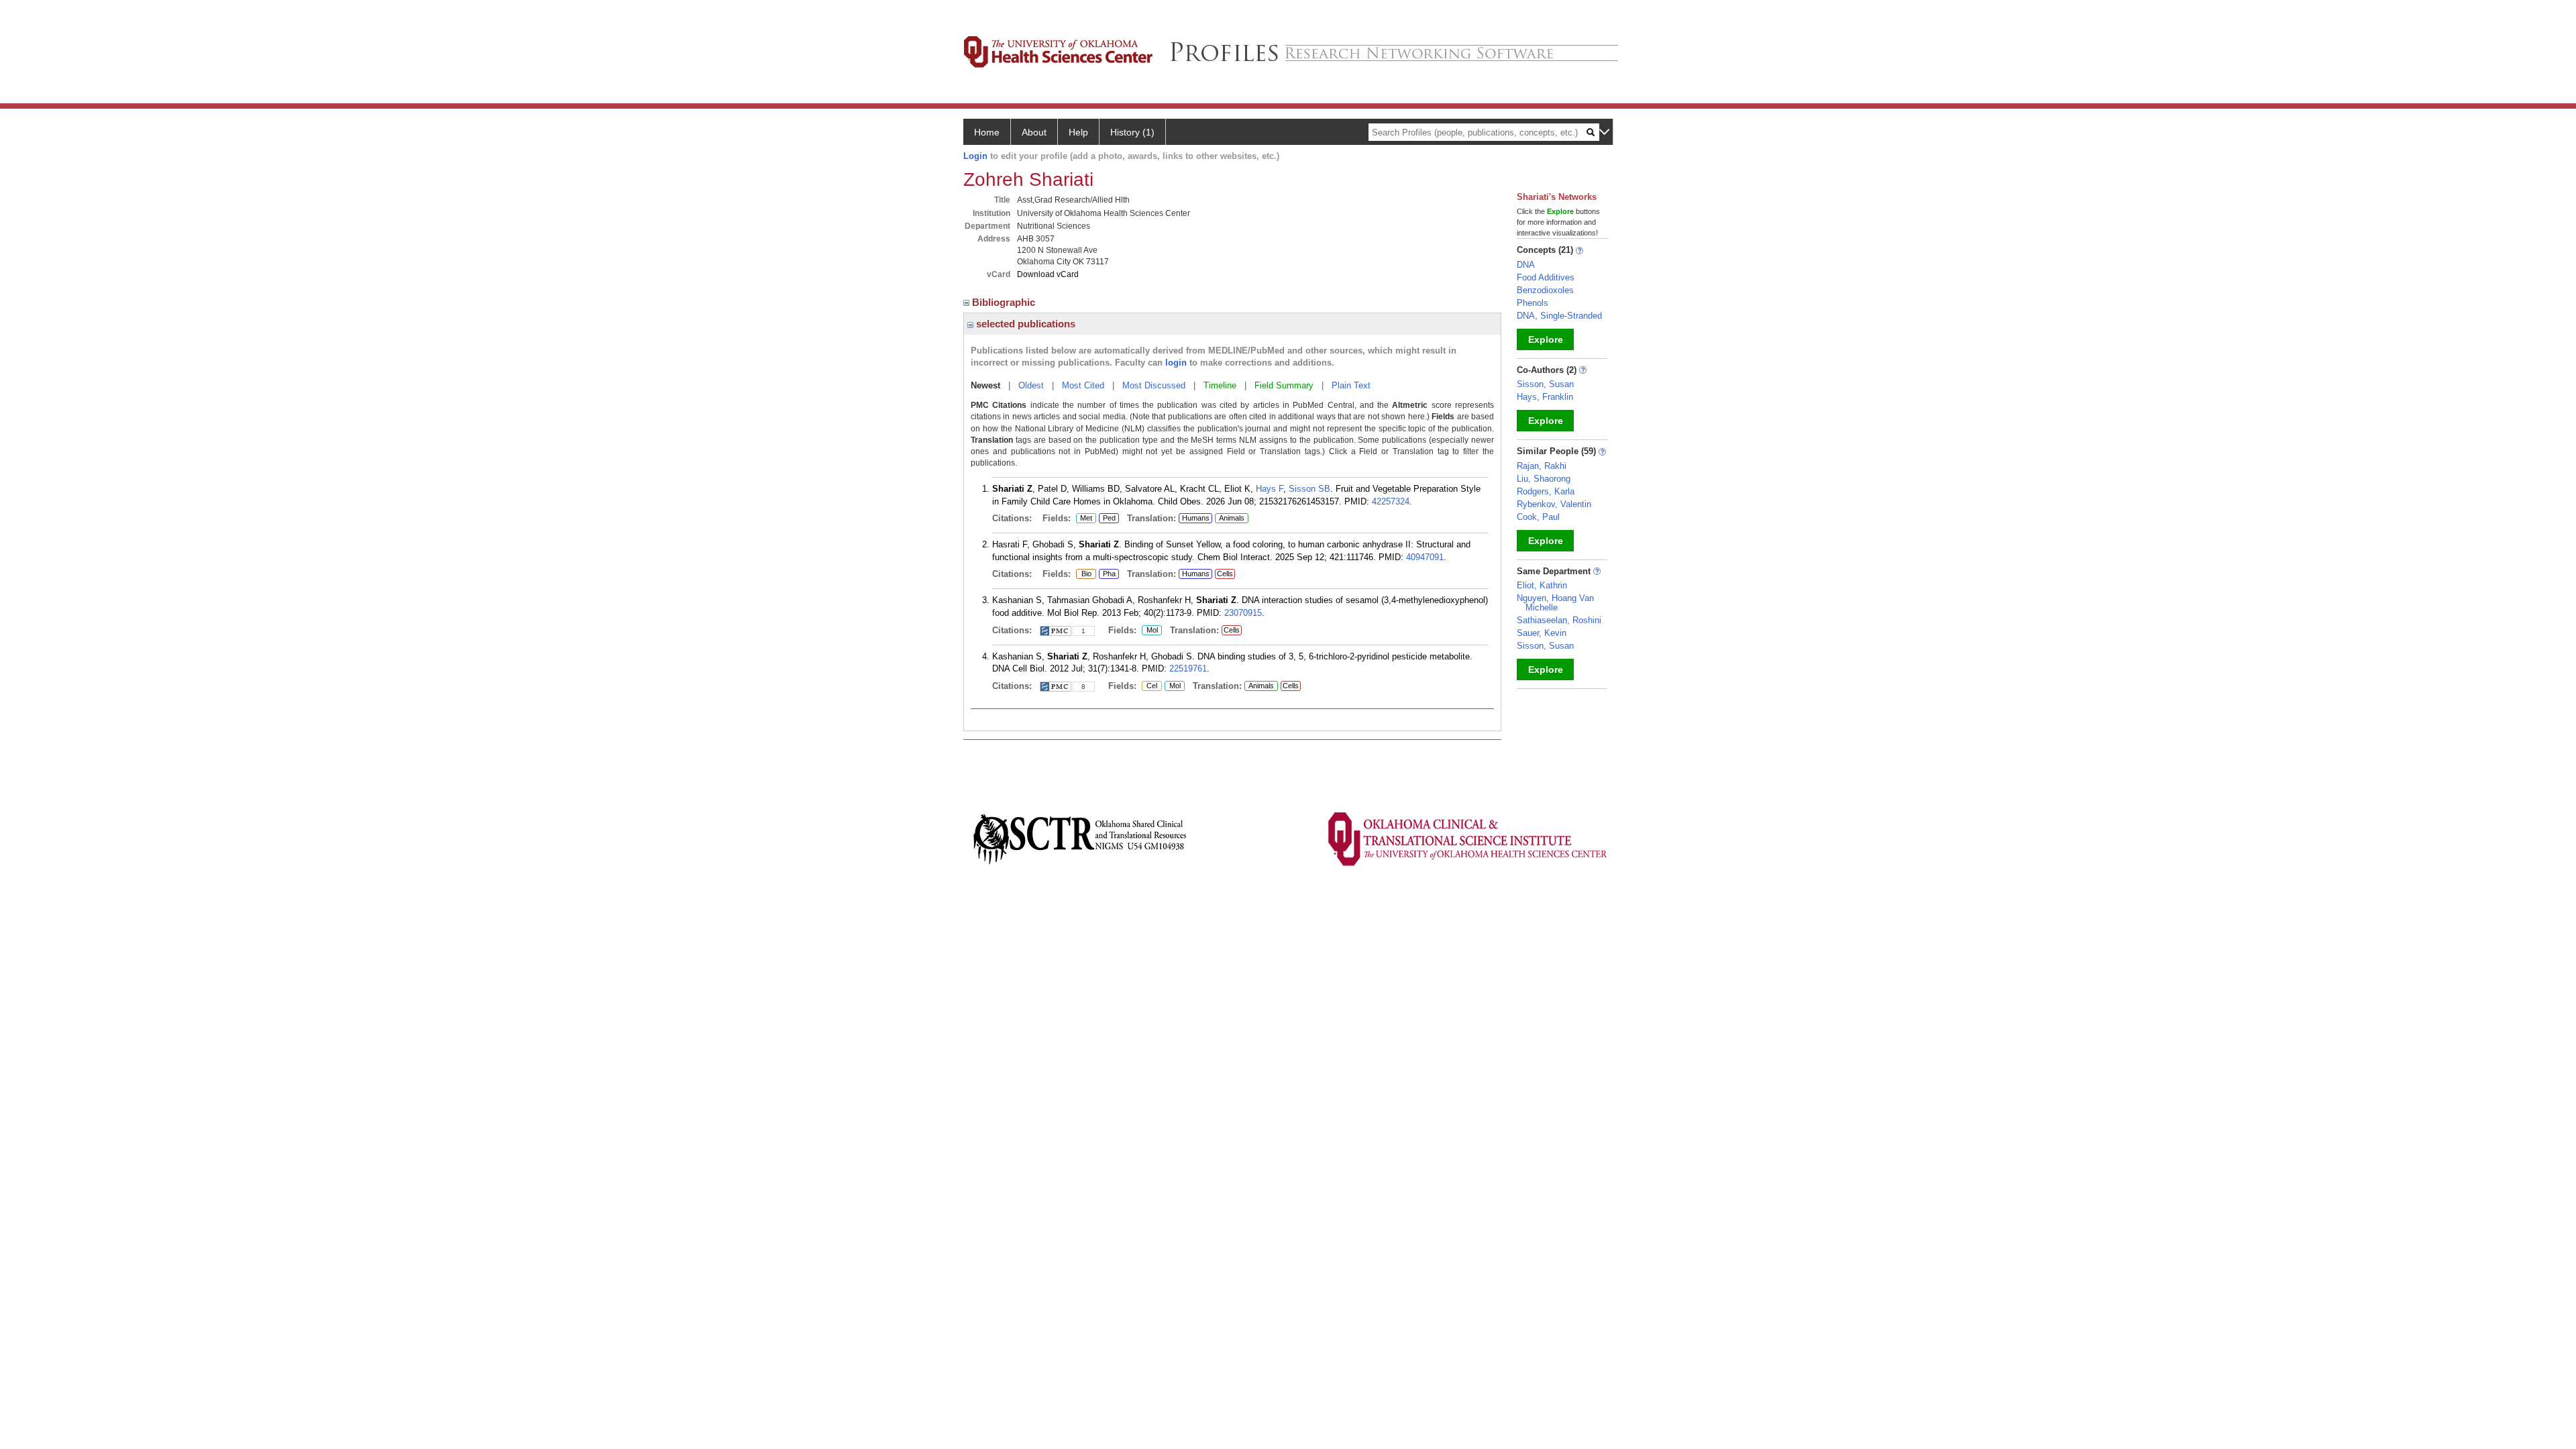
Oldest (1031, 385)
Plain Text (1351, 385)
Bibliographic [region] (1005, 302)
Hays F (1270, 489)
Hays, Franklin (1545, 397)
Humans (1196, 518)
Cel (1149, 686)
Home (987, 132)
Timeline (1220, 385)
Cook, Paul (1538, 517)
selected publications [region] (1024, 324)
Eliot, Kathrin (1542, 585)
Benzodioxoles (1545, 290)
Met (1084, 519)
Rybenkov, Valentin (1554, 504)
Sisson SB (1309, 489)
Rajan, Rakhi (1542, 466)
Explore (1546, 339)
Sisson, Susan (1545, 384)
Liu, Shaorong (1544, 479)
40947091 (1425, 557)
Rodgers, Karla (1546, 491)
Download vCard (1048, 274)
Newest (985, 385)
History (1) (1132, 132)
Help (1078, 132)
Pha (1109, 574)
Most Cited (1083, 385)
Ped (1107, 519)
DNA (1526, 265)
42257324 (1391, 501)
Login (975, 156)
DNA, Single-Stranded (1559, 316)
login (1176, 363)
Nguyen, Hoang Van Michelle (1555, 603)
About (1034, 132)
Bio (1085, 574)
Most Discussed (1154, 385)
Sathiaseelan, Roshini (1559, 620)
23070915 (1243, 613)
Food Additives (1546, 277)
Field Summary (1284, 385)
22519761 (1188, 668)
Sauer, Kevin (1542, 633)
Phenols (1533, 303)
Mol (1150, 631)
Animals (1232, 518)
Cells (1225, 574)
